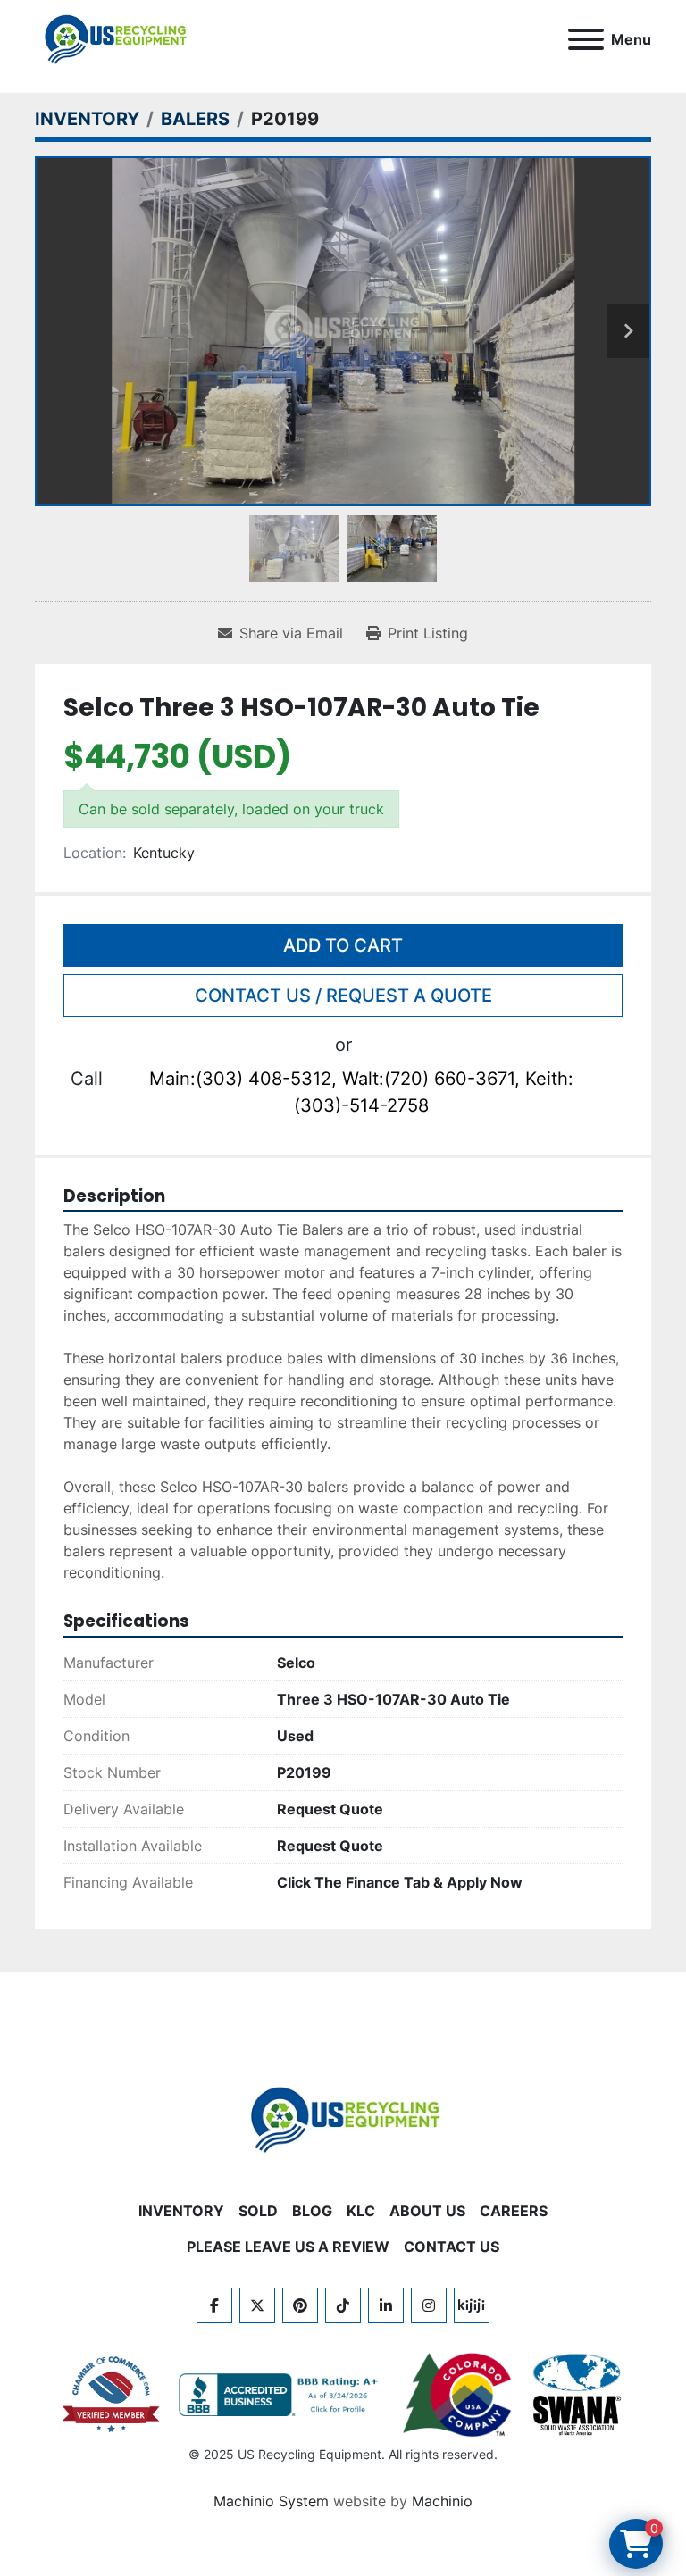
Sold (258, 2211)
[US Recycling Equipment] (343, 2118)
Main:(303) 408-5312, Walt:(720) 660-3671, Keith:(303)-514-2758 (361, 1092)
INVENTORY (181, 2211)
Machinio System (271, 2501)
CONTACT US (452, 2247)
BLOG (312, 2211)
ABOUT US (427, 2211)
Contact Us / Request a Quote (343, 996)
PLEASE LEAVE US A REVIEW (288, 2247)
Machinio (442, 2501)
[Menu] (586, 39)
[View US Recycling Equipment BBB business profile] (281, 2395)
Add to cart (343, 946)
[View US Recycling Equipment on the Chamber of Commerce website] (112, 2395)
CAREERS (514, 2211)
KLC (361, 2211)
